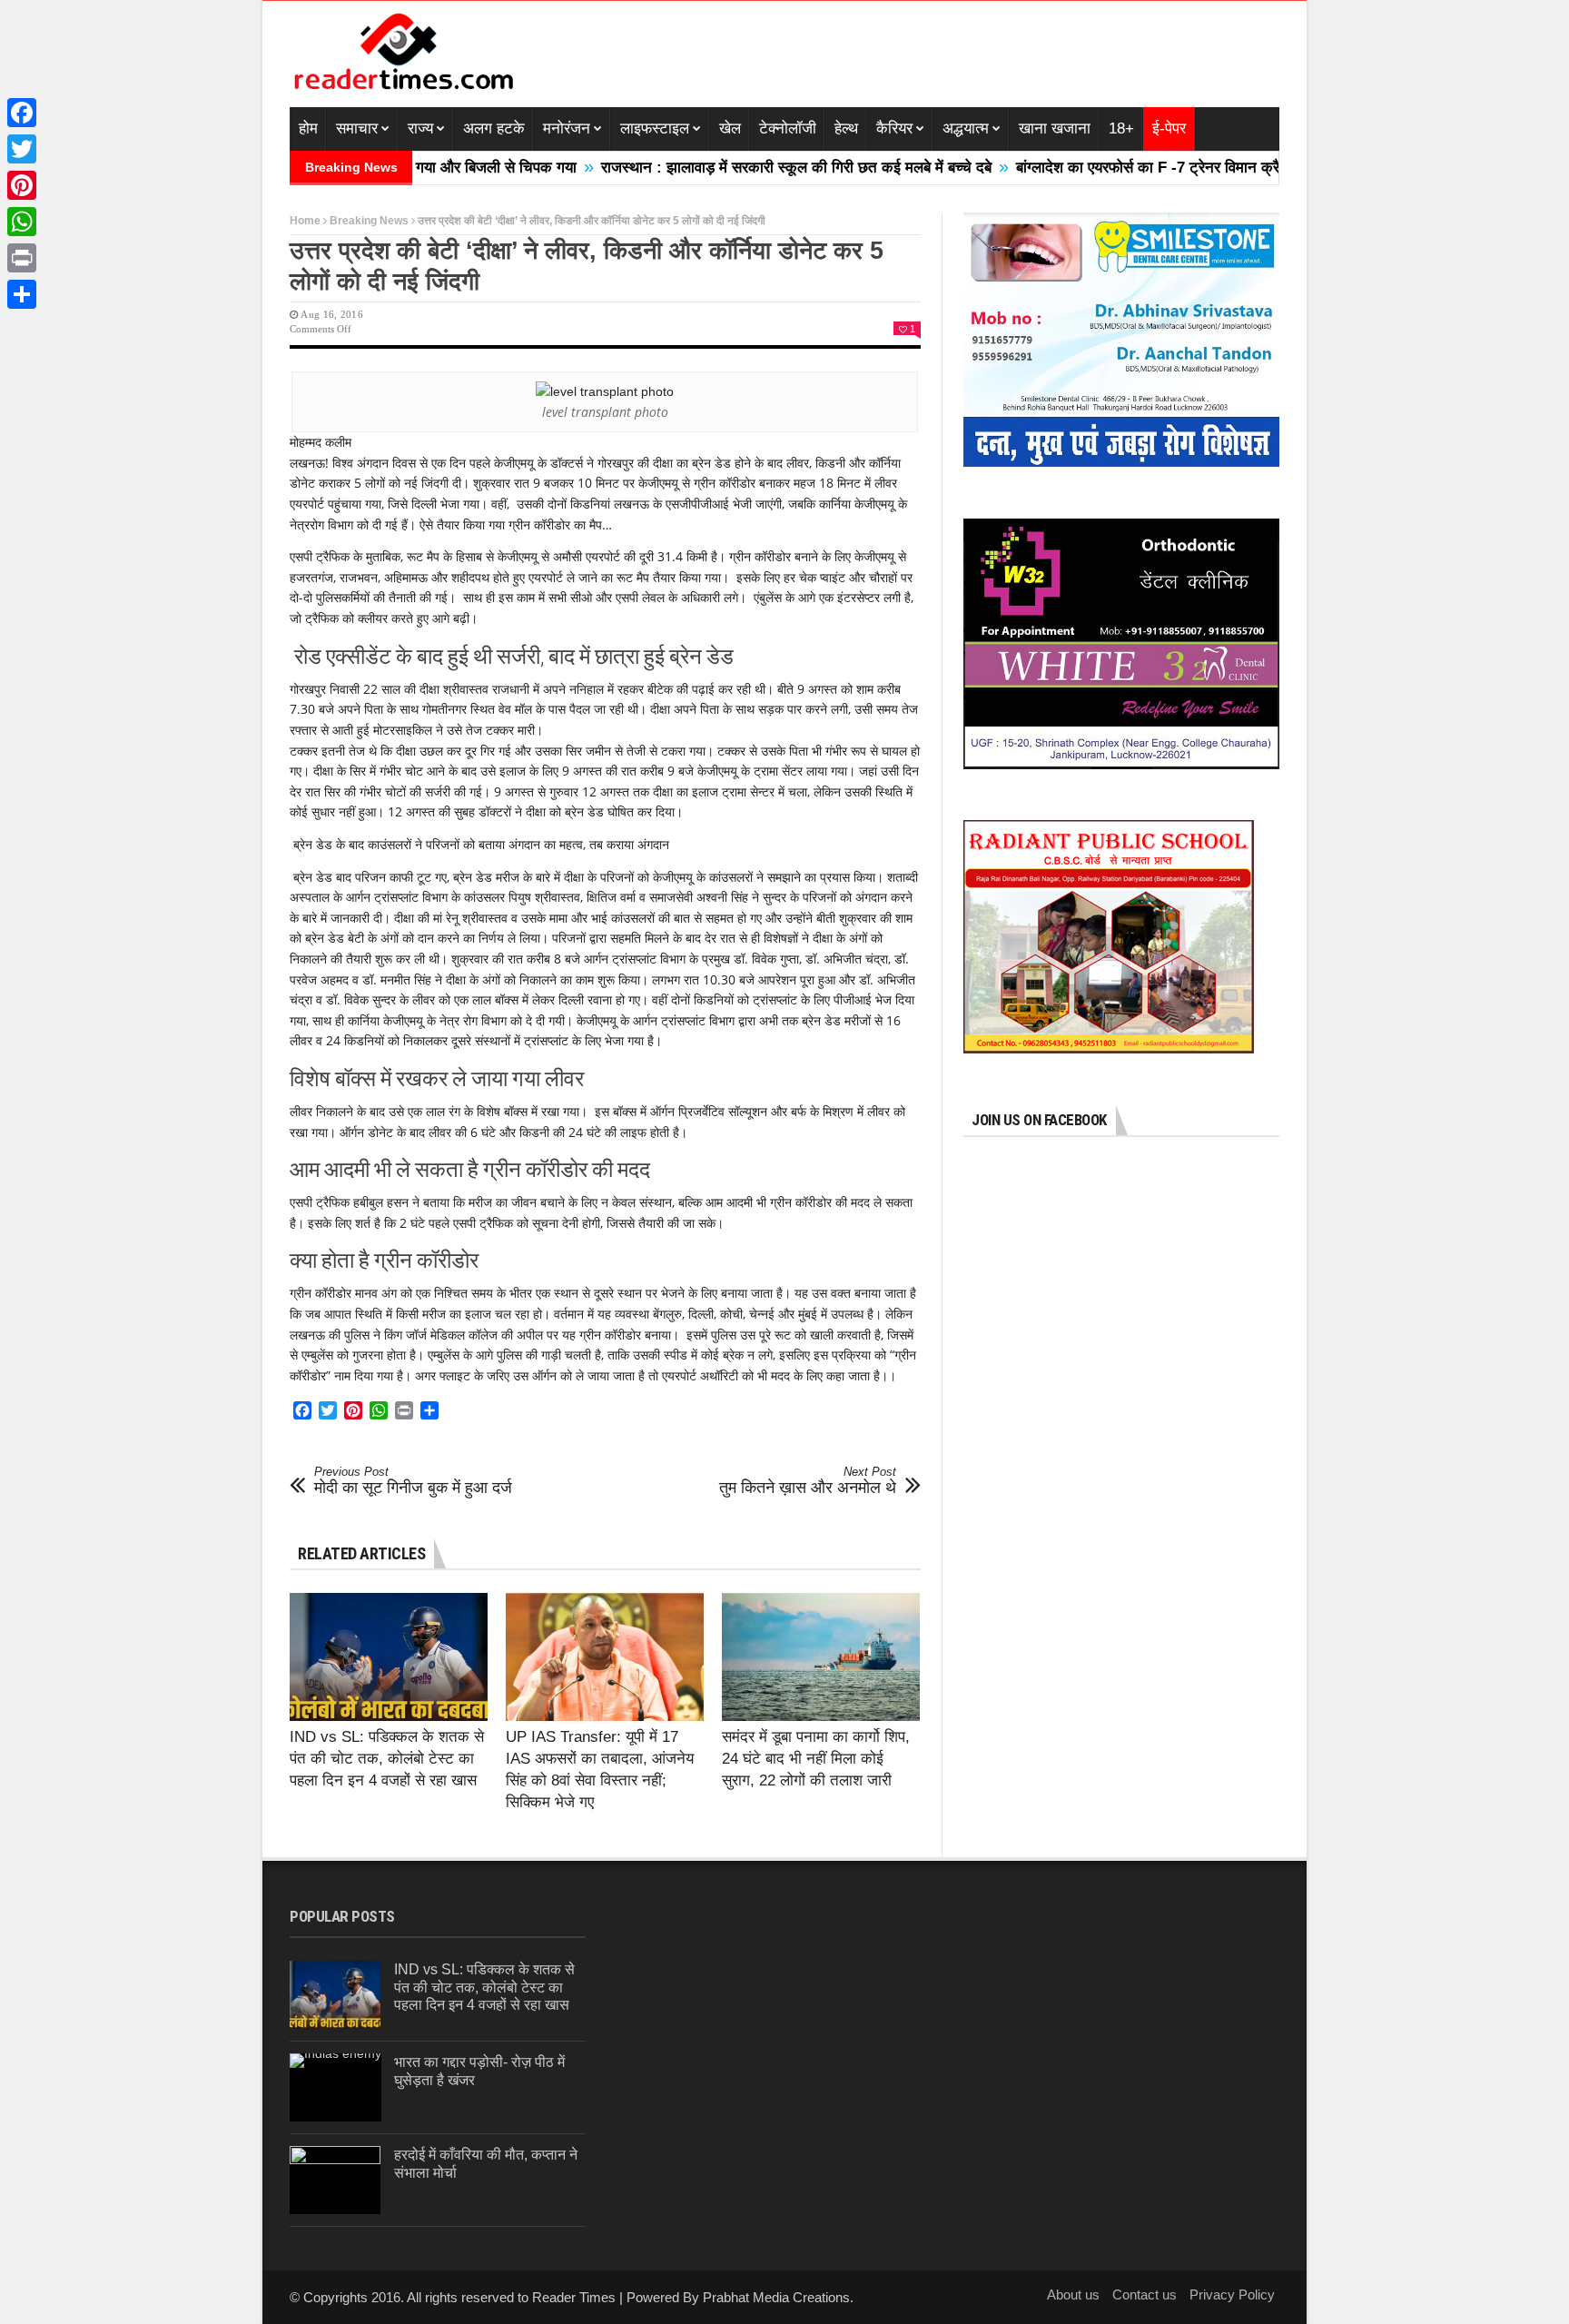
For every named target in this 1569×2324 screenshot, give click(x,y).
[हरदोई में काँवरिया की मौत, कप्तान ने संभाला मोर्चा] (335, 2180)
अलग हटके (494, 129)
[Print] (22, 258)
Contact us (1145, 2294)
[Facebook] (22, 113)
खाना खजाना (1055, 129)
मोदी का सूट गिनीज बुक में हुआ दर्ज (413, 1481)
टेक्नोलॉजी (788, 129)
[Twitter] (22, 149)
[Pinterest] (22, 185)
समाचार (357, 129)
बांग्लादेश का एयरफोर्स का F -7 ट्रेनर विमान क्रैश (1083, 168)
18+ (1121, 129)
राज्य (420, 129)
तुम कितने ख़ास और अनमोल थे (808, 1481)
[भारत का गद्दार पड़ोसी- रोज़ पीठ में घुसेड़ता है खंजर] (336, 2087)
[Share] (22, 294)
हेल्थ (846, 129)
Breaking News (369, 221)
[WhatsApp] (22, 222)
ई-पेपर (1169, 129)
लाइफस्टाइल (655, 129)
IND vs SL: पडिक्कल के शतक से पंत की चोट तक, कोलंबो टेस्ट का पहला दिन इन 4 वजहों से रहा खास (387, 1759)
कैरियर (894, 129)
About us (1073, 2294)
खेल (730, 129)
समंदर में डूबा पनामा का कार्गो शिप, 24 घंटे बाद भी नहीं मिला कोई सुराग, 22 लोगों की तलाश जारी (816, 1759)
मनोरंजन (567, 129)
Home (305, 221)
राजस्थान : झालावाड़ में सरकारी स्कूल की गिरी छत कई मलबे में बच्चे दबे (726, 168)
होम (308, 129)
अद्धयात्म (966, 129)
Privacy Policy (1232, 2294)
